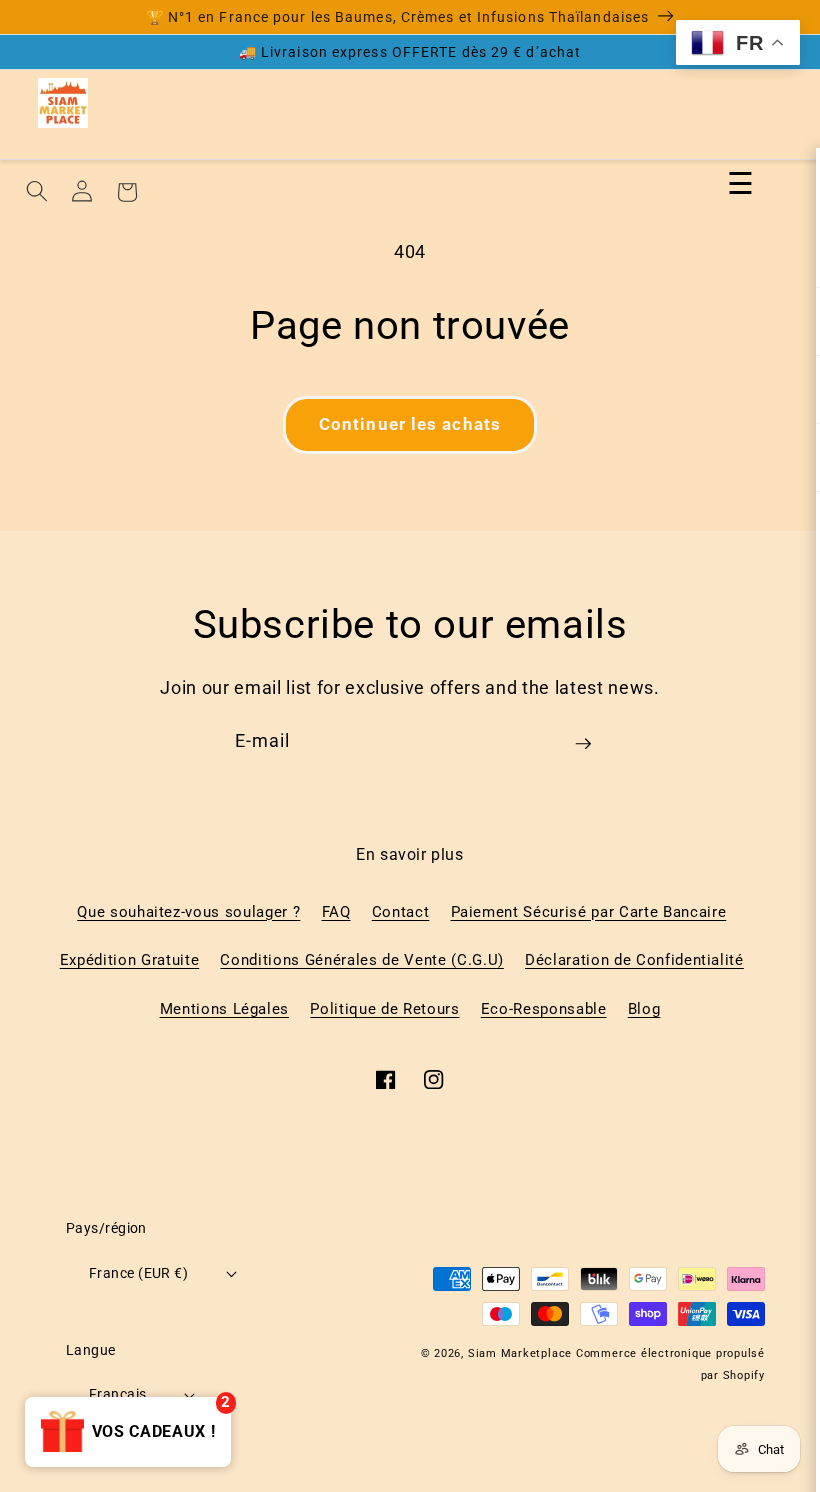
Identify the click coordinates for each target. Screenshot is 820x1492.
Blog (644, 1009)
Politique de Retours (384, 1009)
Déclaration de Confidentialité (634, 960)
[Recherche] (37, 191)
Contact (401, 912)
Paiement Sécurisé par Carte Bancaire (589, 912)
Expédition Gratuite (130, 960)
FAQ (336, 912)
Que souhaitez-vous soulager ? (188, 912)
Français (118, 1394)
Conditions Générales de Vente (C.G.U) (361, 960)
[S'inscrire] (583, 751)
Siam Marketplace (522, 1353)
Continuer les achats (410, 424)
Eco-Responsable (544, 1009)
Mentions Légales (225, 1009)
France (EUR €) (138, 1273)
